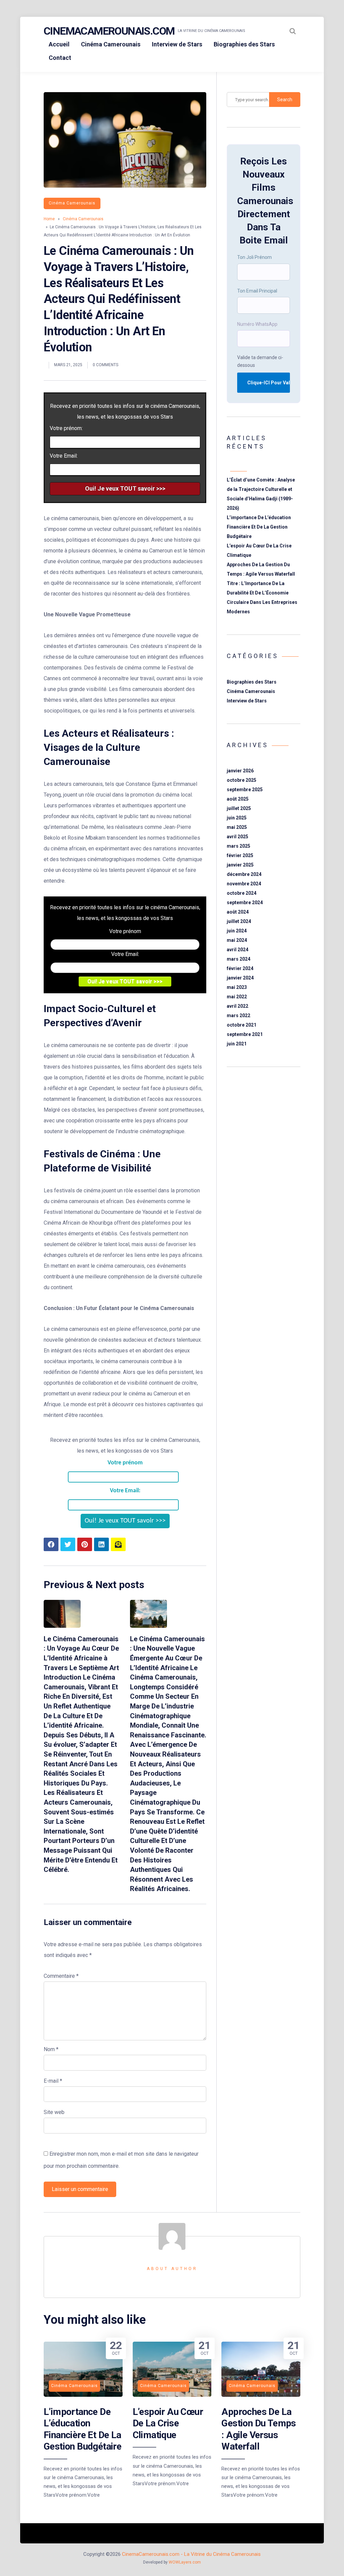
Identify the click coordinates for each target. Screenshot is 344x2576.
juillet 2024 (239, 921)
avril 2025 (238, 837)
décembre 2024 (244, 874)
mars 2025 (239, 846)
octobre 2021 (242, 1025)
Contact (60, 58)
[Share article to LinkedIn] (101, 1544)
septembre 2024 (245, 902)
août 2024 (238, 912)
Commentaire (61, 1976)
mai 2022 (237, 997)
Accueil (59, 44)
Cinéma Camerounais (111, 44)
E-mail (53, 2081)
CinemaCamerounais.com (109, 31)
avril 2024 (238, 950)
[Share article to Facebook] (51, 1544)
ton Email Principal (257, 291)
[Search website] (293, 31)
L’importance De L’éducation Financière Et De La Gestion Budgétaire (259, 527)
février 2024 (240, 968)
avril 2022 (238, 1006)
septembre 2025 (245, 790)
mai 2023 (237, 987)
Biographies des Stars (244, 44)
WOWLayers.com (185, 2562)
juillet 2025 (239, 808)
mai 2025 (237, 827)
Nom (51, 2049)
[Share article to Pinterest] (85, 1544)
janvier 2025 (240, 865)
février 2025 (240, 855)
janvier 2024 (240, 978)
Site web (54, 2112)
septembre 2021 (245, 1034)
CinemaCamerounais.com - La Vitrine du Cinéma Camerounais (191, 2554)
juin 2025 (237, 818)
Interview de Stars (177, 44)
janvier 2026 (240, 771)
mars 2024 (239, 959)
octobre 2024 (242, 893)
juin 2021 (237, 1044)
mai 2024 (237, 940)
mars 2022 (239, 1015)
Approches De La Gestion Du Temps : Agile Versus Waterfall (259, 2429)
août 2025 (238, 799)
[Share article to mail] (118, 1544)
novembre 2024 (244, 884)
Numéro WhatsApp (257, 324)
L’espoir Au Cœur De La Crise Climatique (168, 2423)
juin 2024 (237, 931)
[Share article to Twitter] (68, 1544)
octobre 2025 (242, 780)
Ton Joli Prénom (254, 257)
